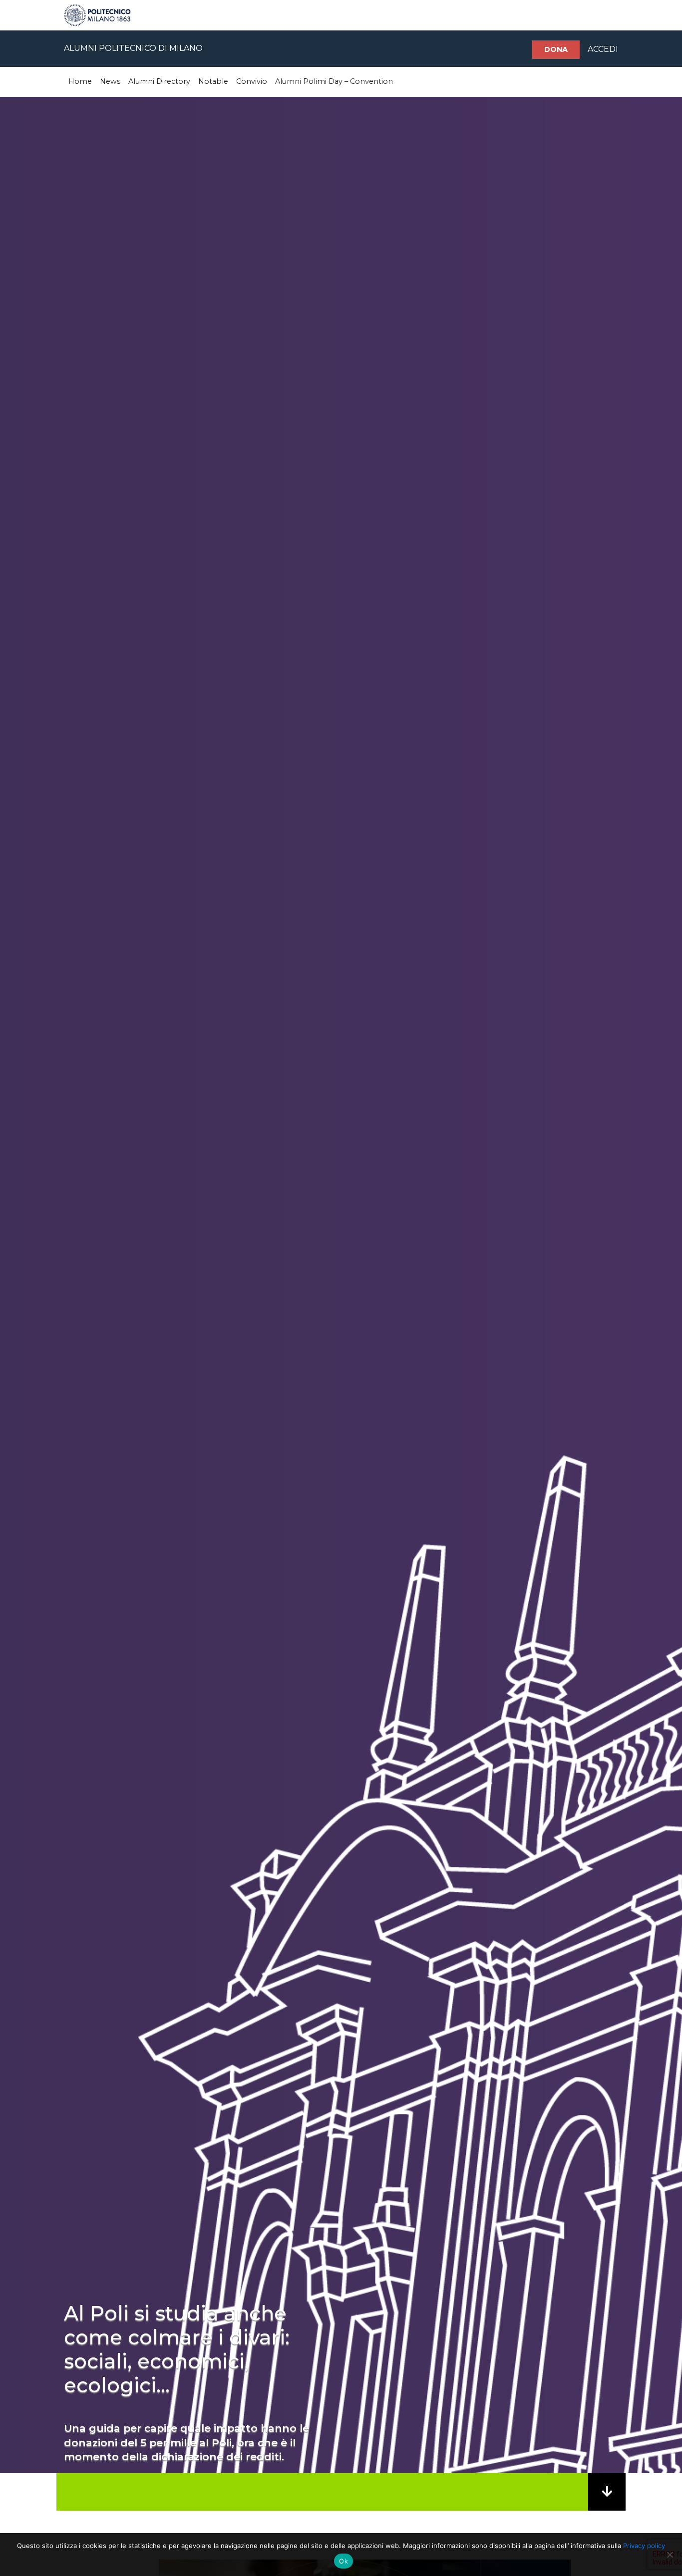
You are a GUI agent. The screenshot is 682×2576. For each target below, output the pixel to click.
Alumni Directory (159, 81)
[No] (670, 2555)
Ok (343, 2561)
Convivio (252, 81)
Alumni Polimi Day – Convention (334, 81)
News (110, 81)
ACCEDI (603, 49)
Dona (556, 49)
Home (80, 81)
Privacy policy (644, 2546)
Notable (213, 81)
